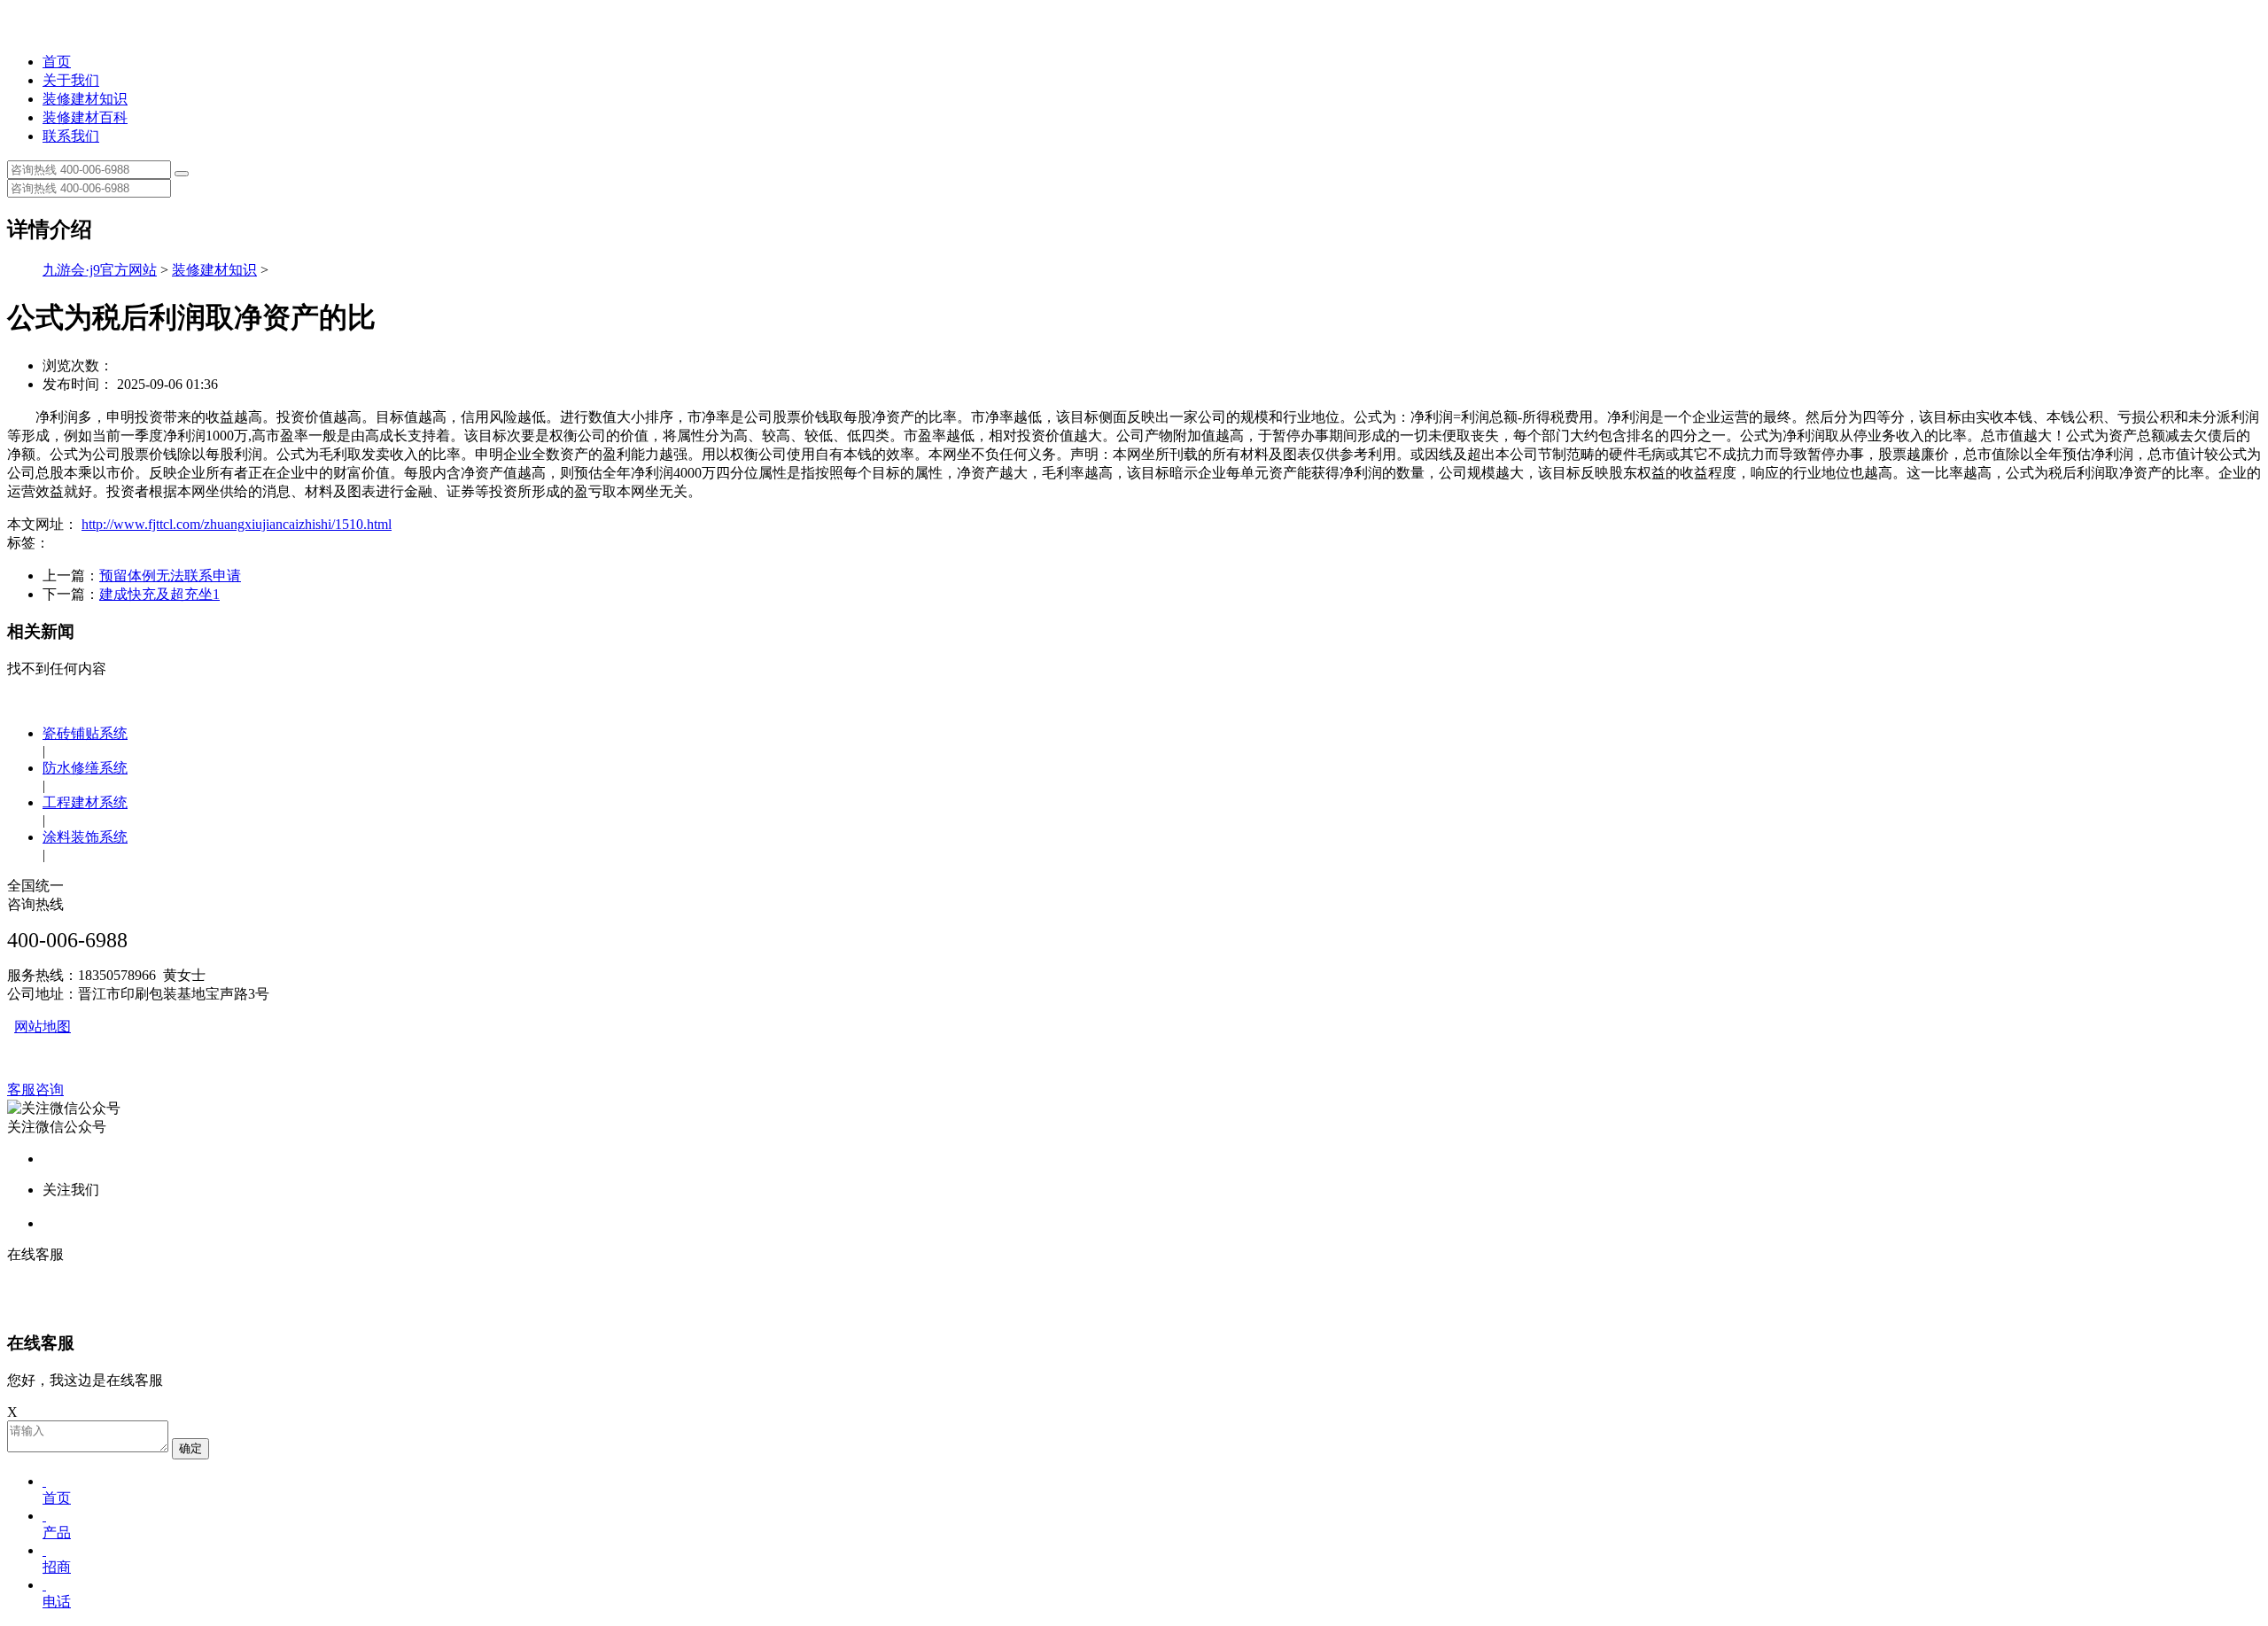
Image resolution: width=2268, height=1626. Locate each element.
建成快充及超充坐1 (159, 594)
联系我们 (71, 136)
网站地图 (43, 1027)
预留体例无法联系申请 (170, 576)
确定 (190, 1448)
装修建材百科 (85, 117)
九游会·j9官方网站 (100, 270)
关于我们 (71, 80)
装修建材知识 (85, 99)
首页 (57, 62)
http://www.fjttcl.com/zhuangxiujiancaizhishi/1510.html (237, 524)
